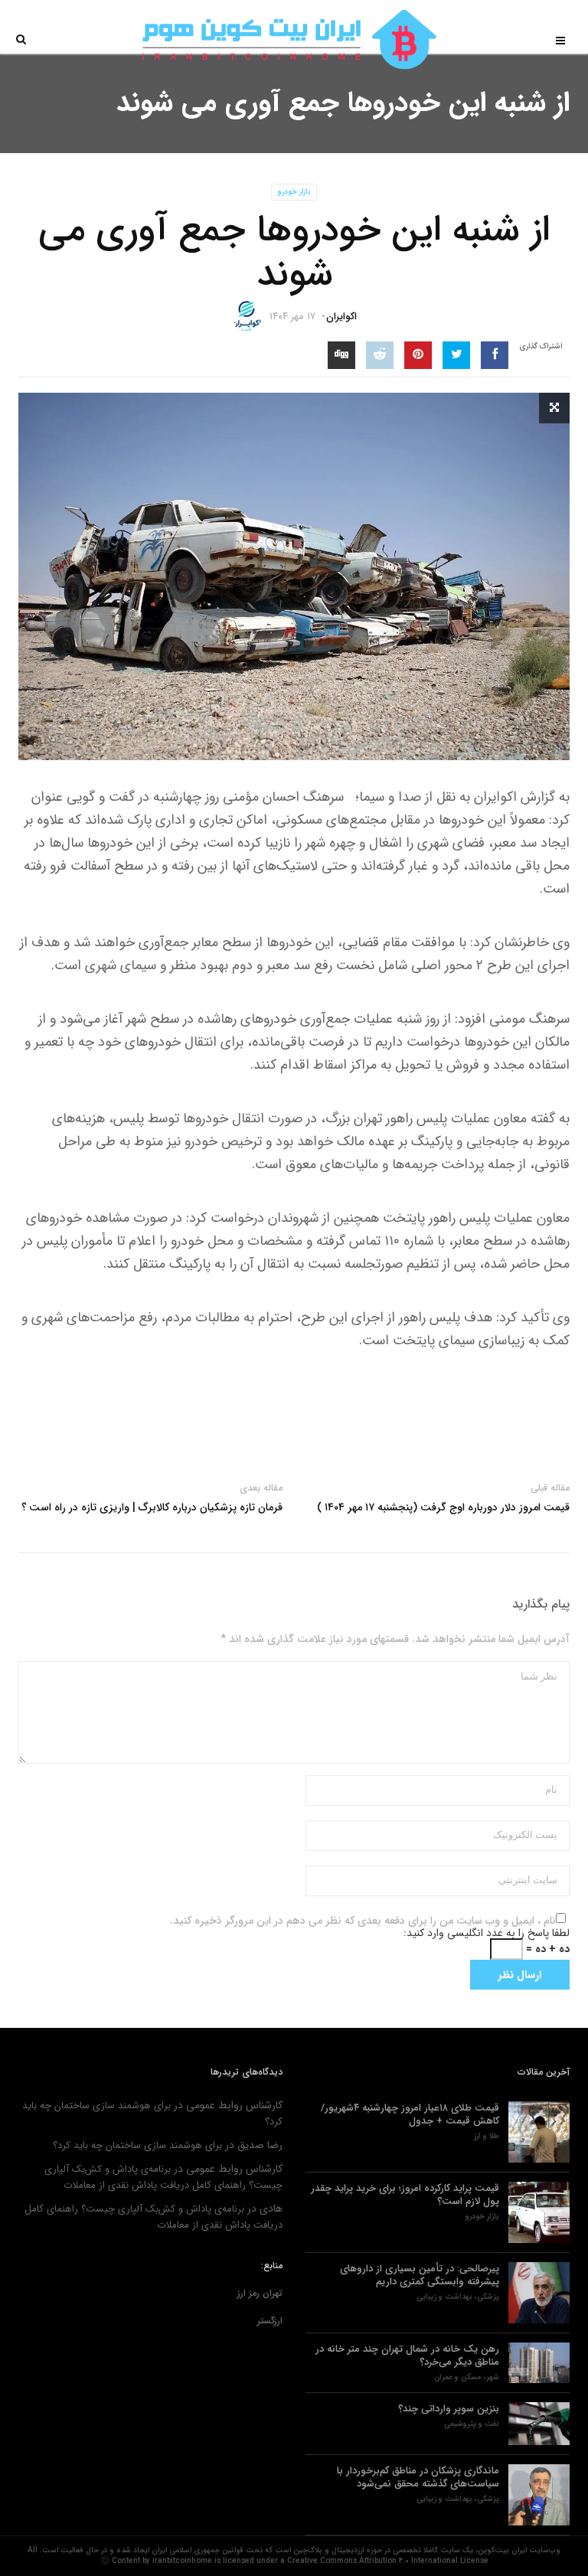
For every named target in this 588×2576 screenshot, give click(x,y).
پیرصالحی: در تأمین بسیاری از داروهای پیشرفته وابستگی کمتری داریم (420, 2275)
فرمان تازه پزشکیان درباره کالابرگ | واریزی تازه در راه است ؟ (152, 1507)
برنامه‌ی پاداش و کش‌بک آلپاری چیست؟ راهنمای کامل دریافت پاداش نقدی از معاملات (163, 2177)
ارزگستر (270, 2321)
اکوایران (341, 317)
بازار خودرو (294, 192)
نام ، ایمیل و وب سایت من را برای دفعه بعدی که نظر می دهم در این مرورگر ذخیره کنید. (363, 1921)
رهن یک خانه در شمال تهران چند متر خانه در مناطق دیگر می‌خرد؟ (407, 2356)
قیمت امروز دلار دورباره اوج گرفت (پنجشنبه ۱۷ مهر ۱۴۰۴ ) (443, 1507)
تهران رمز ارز (260, 2293)
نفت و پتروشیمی (472, 2424)
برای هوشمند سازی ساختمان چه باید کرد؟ (137, 2145)
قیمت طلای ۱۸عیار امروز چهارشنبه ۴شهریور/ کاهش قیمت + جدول (410, 2114)
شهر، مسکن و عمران (467, 2378)
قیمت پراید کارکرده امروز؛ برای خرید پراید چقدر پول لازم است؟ (405, 2195)
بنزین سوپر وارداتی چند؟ (449, 2409)
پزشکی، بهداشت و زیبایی (458, 2297)
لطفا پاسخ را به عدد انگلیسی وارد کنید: (487, 1933)
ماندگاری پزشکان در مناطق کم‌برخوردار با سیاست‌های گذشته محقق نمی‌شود (418, 2477)
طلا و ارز (487, 2137)
